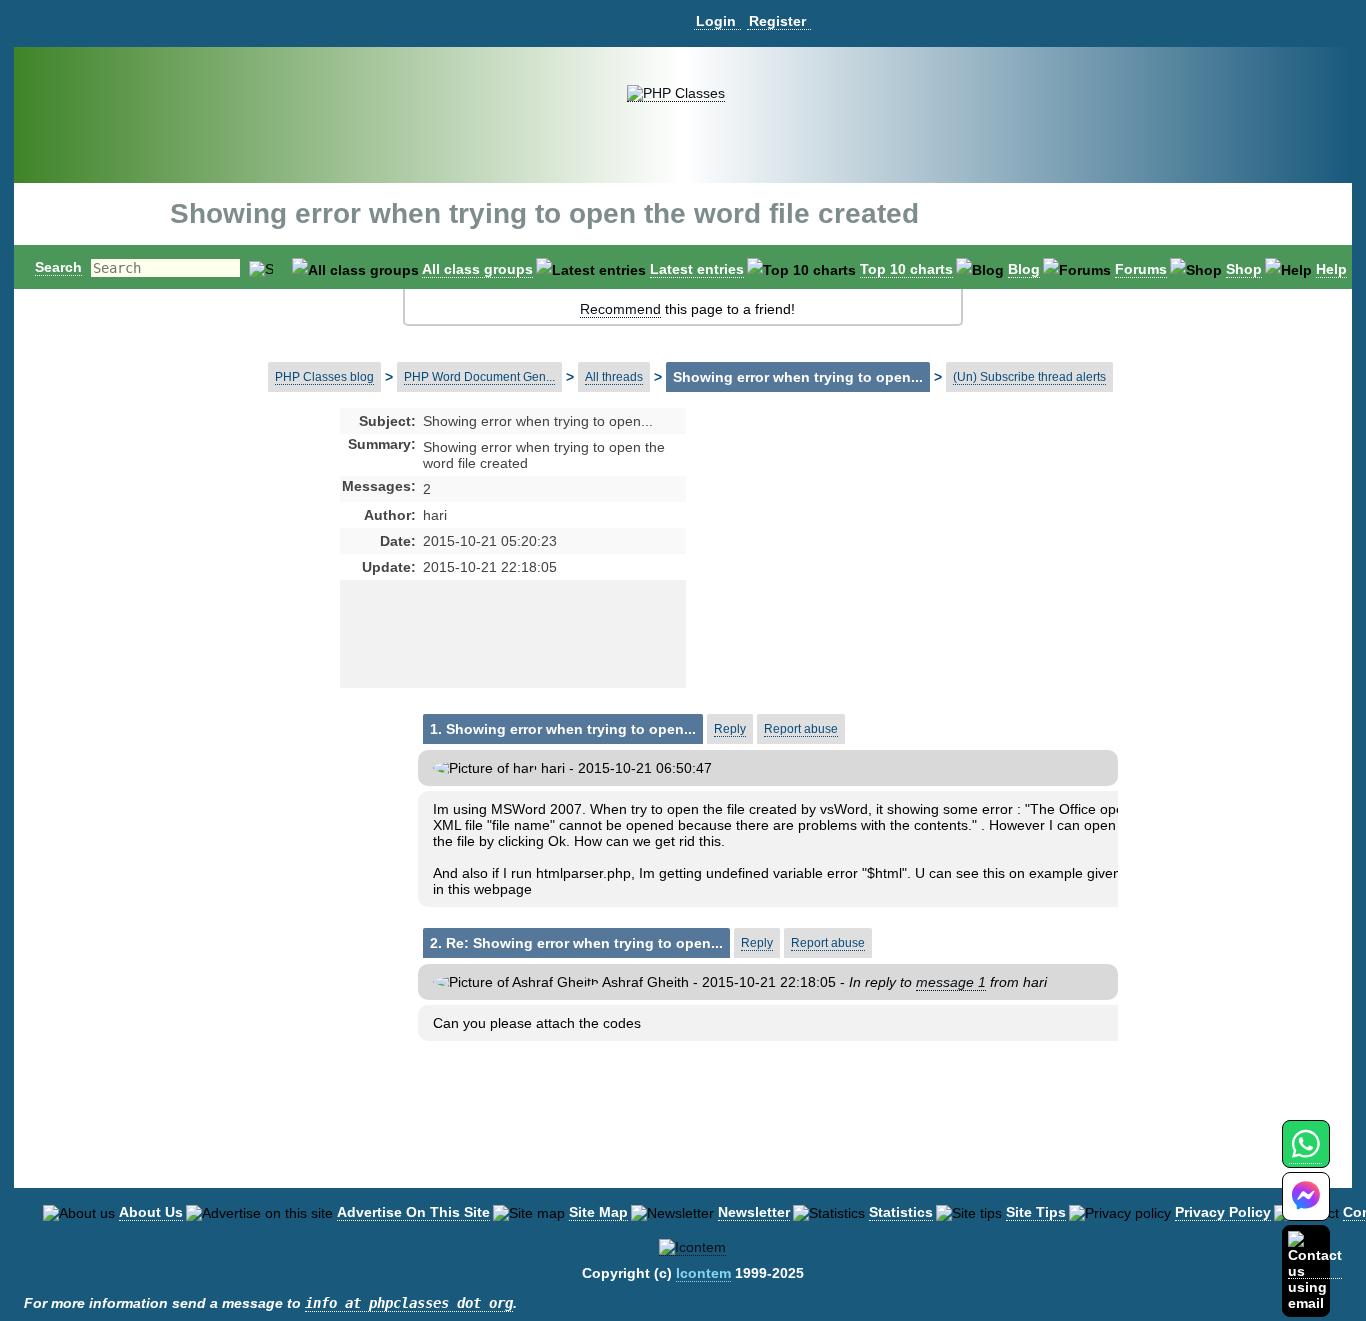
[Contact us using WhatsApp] (1305, 1155)
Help (1331, 269)
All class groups (477, 269)
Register (777, 21)
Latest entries (697, 269)
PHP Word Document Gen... (479, 377)
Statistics (901, 1212)
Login (716, 21)
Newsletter (754, 1212)
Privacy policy (1223, 1212)
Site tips (1036, 1212)
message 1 (951, 982)
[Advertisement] (844, 570)
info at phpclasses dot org (409, 1303)
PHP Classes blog (324, 377)
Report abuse (801, 729)
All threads (614, 377)
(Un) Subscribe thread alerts (1029, 377)
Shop (1244, 269)
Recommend (620, 309)
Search (58, 267)
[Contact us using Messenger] (1306, 1208)
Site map (598, 1212)
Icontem (703, 1273)
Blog (1024, 269)
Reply (730, 729)
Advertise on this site (413, 1212)
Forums (1141, 269)
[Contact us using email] (1315, 1270)
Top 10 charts (906, 269)
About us (151, 1212)
